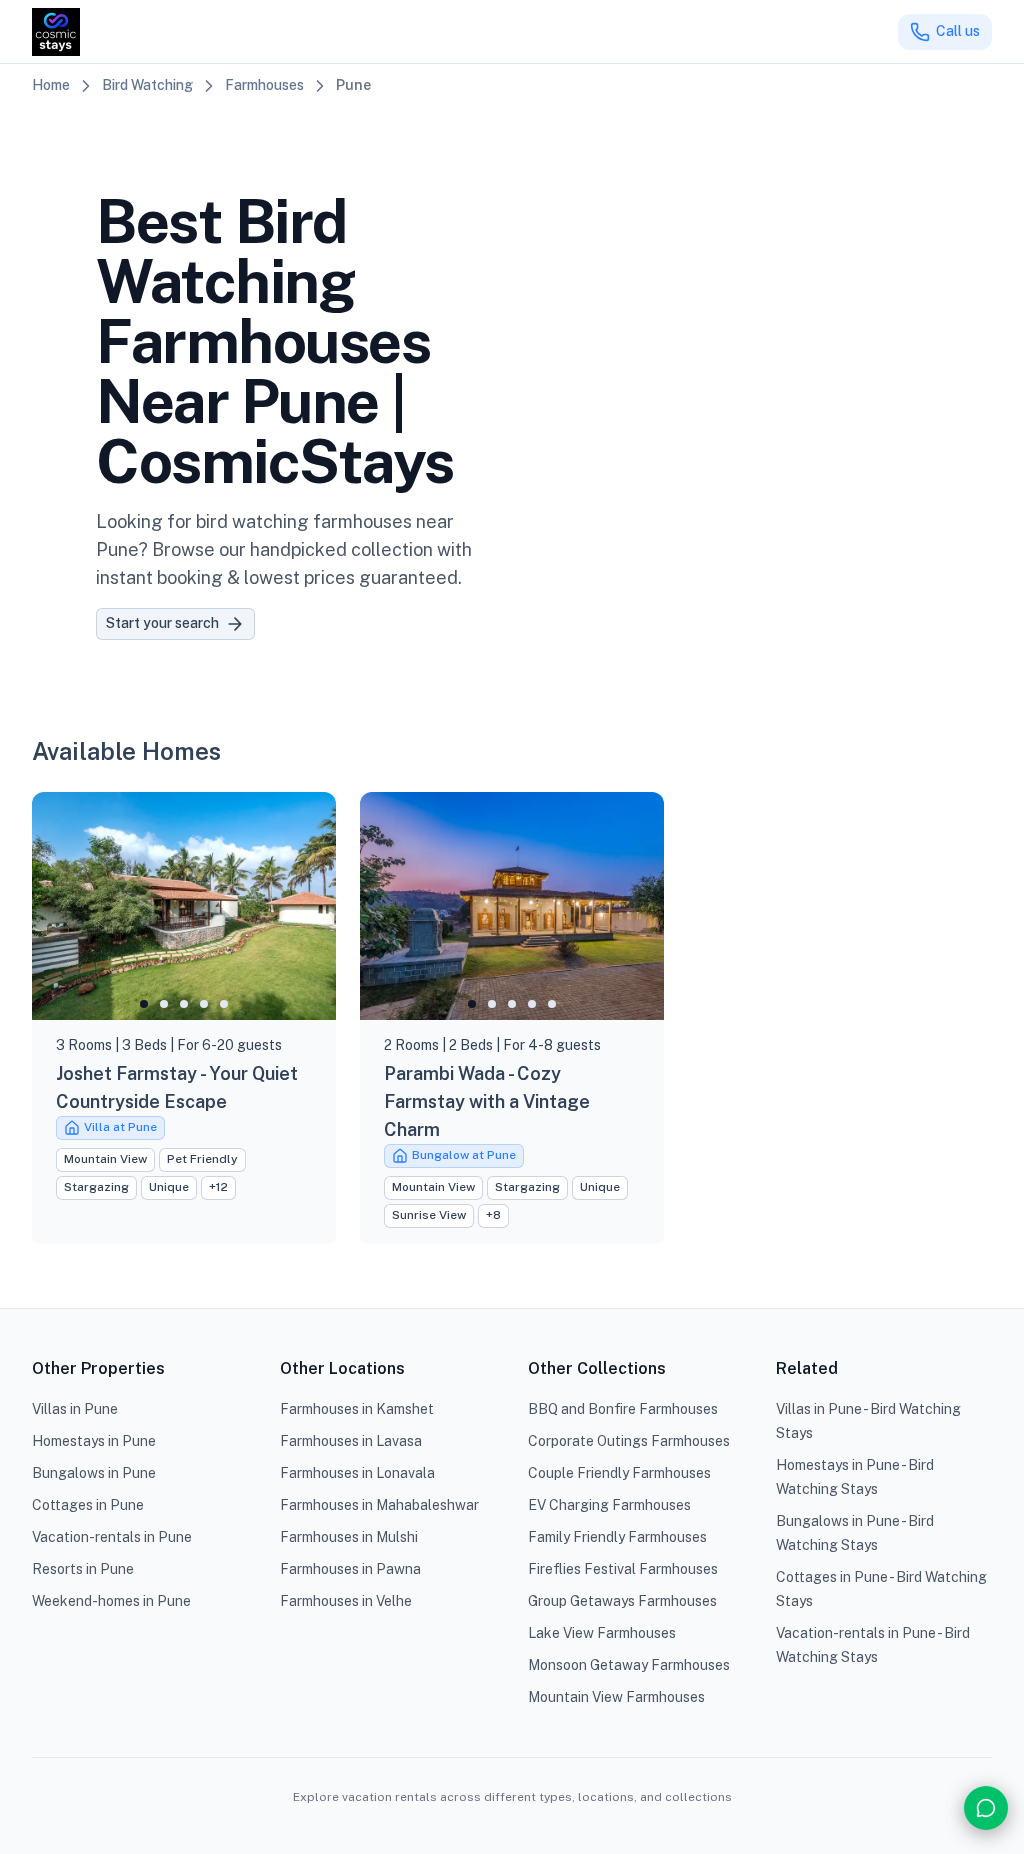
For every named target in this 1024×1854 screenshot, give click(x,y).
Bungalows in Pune (94, 1473)
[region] (184, 906)
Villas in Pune (75, 1409)
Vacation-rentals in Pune (112, 1537)
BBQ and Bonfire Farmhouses (623, 1409)
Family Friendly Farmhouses (617, 1537)
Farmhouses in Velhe (346, 1601)
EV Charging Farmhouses (609, 1505)
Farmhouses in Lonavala (357, 1473)
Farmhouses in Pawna (350, 1569)
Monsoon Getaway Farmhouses (629, 1665)
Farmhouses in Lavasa (351, 1441)
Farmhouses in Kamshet (357, 1409)
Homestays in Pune (94, 1441)
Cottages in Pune (88, 1505)
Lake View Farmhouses (602, 1633)
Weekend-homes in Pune (111, 1601)
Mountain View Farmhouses (616, 1697)
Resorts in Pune (83, 1569)
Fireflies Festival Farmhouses (623, 1569)
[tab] (144, 1004)
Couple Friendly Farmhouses (619, 1473)
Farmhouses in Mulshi (349, 1537)
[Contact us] (986, 1808)
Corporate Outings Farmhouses (629, 1441)
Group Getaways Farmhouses (622, 1601)
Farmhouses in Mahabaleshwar (379, 1505)
